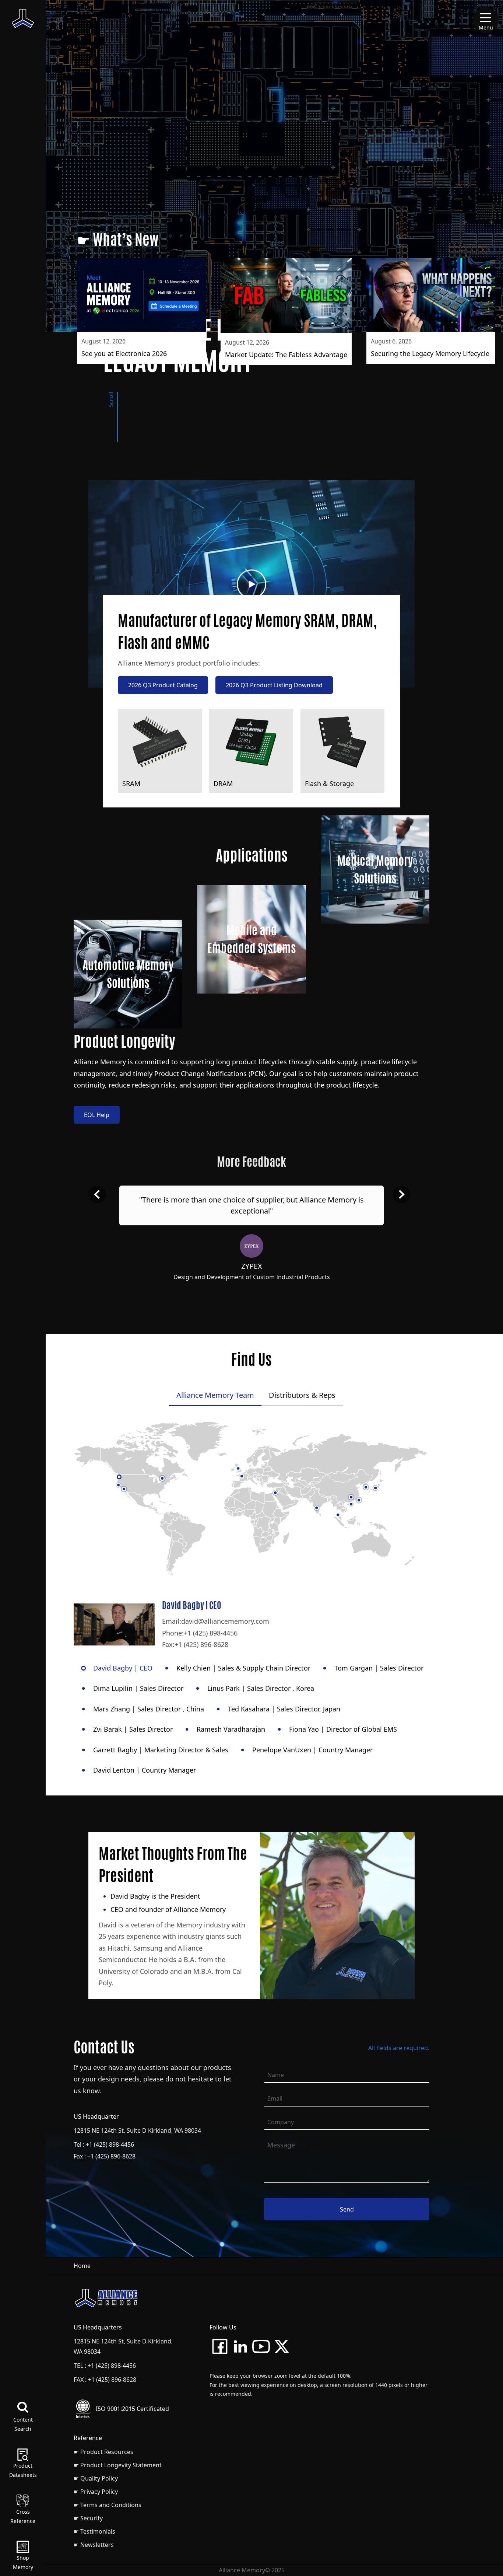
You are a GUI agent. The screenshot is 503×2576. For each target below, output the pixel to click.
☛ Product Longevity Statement (118, 2465)
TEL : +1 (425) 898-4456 (105, 2366)
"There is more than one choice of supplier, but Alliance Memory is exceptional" (251, 1205)
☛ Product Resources (103, 2452)
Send (347, 2209)
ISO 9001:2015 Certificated (132, 2409)
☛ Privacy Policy (96, 2492)
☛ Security (88, 2518)
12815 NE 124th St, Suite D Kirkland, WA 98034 (137, 2130)
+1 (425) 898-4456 (211, 1633)
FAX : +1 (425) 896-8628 (105, 2380)
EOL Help (97, 1115)
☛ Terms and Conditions (108, 2505)
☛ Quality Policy (96, 2478)
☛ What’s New (118, 240)
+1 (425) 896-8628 (201, 1644)
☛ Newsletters (94, 2545)
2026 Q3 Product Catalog (163, 685)
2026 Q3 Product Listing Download (274, 685)
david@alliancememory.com (225, 1621)
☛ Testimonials (94, 2531)
